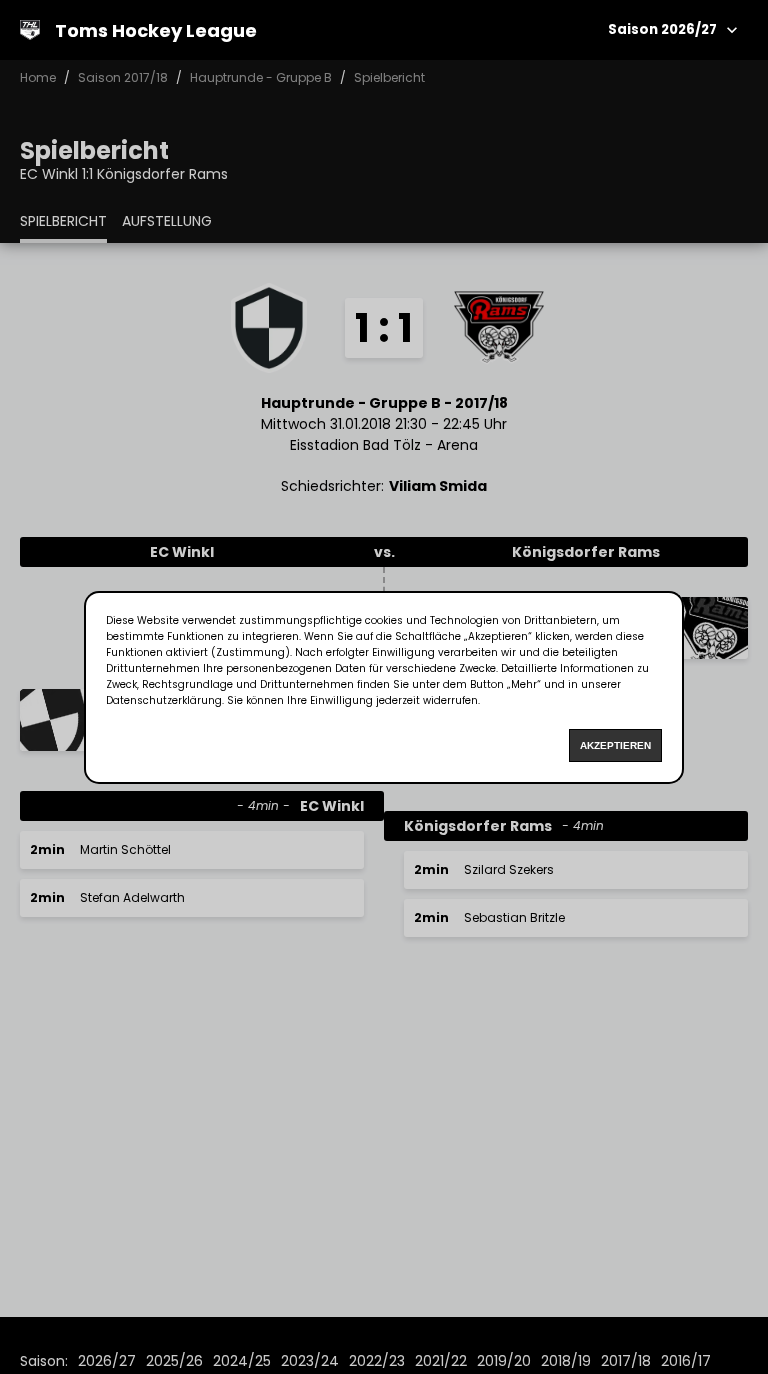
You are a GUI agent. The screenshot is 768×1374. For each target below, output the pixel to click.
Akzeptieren (615, 745)
